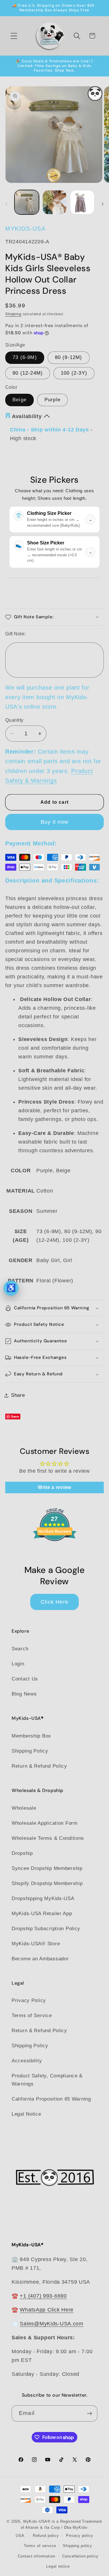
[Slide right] (103, 204)
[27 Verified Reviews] (55, 1551)
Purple (52, 400)
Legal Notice (26, 2114)
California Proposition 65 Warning (51, 2099)
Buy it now (54, 822)
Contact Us (25, 1679)
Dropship (22, 1853)
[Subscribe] (89, 2413)
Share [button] (18, 1395)
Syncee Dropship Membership (47, 1868)
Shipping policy (77, 2546)
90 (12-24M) (28, 373)
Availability (27, 416)
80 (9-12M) (69, 357)
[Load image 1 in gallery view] (27, 202)
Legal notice (58, 2566)
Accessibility (27, 2061)
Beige (19, 400)
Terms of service (40, 2546)
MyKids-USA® (37, 2521)
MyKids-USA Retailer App (42, 1914)
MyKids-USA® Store (36, 1944)
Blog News (24, 1694)
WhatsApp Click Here (47, 2310)
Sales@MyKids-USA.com (51, 2324)
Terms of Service (32, 2016)
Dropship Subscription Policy (46, 1929)
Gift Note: (16, 634)
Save (15, 1416)
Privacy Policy (29, 2000)
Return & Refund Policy (39, 1766)
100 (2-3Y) (74, 373)
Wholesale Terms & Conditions (48, 1838)
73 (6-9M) (25, 357)
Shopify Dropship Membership (47, 1883)
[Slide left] (6, 204)
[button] (14, 36)
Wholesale (24, 1808)
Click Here (54, 1602)
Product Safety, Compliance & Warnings (47, 2080)
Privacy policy (80, 2536)
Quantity (14, 720)
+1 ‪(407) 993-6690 (43, 2296)
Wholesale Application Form (45, 1823)
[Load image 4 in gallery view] (82, 202)
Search (20, 1649)
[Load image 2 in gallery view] (55, 202)
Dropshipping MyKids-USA (43, 1898)
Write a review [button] (54, 1487)
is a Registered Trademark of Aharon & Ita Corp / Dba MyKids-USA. (59, 2528)
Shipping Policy (30, 1751)
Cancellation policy (80, 2556)
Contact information (36, 2556)
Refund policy (46, 2536)
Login (18, 1664)
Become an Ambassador (40, 1959)
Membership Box (31, 1736)
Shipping (13, 314)
